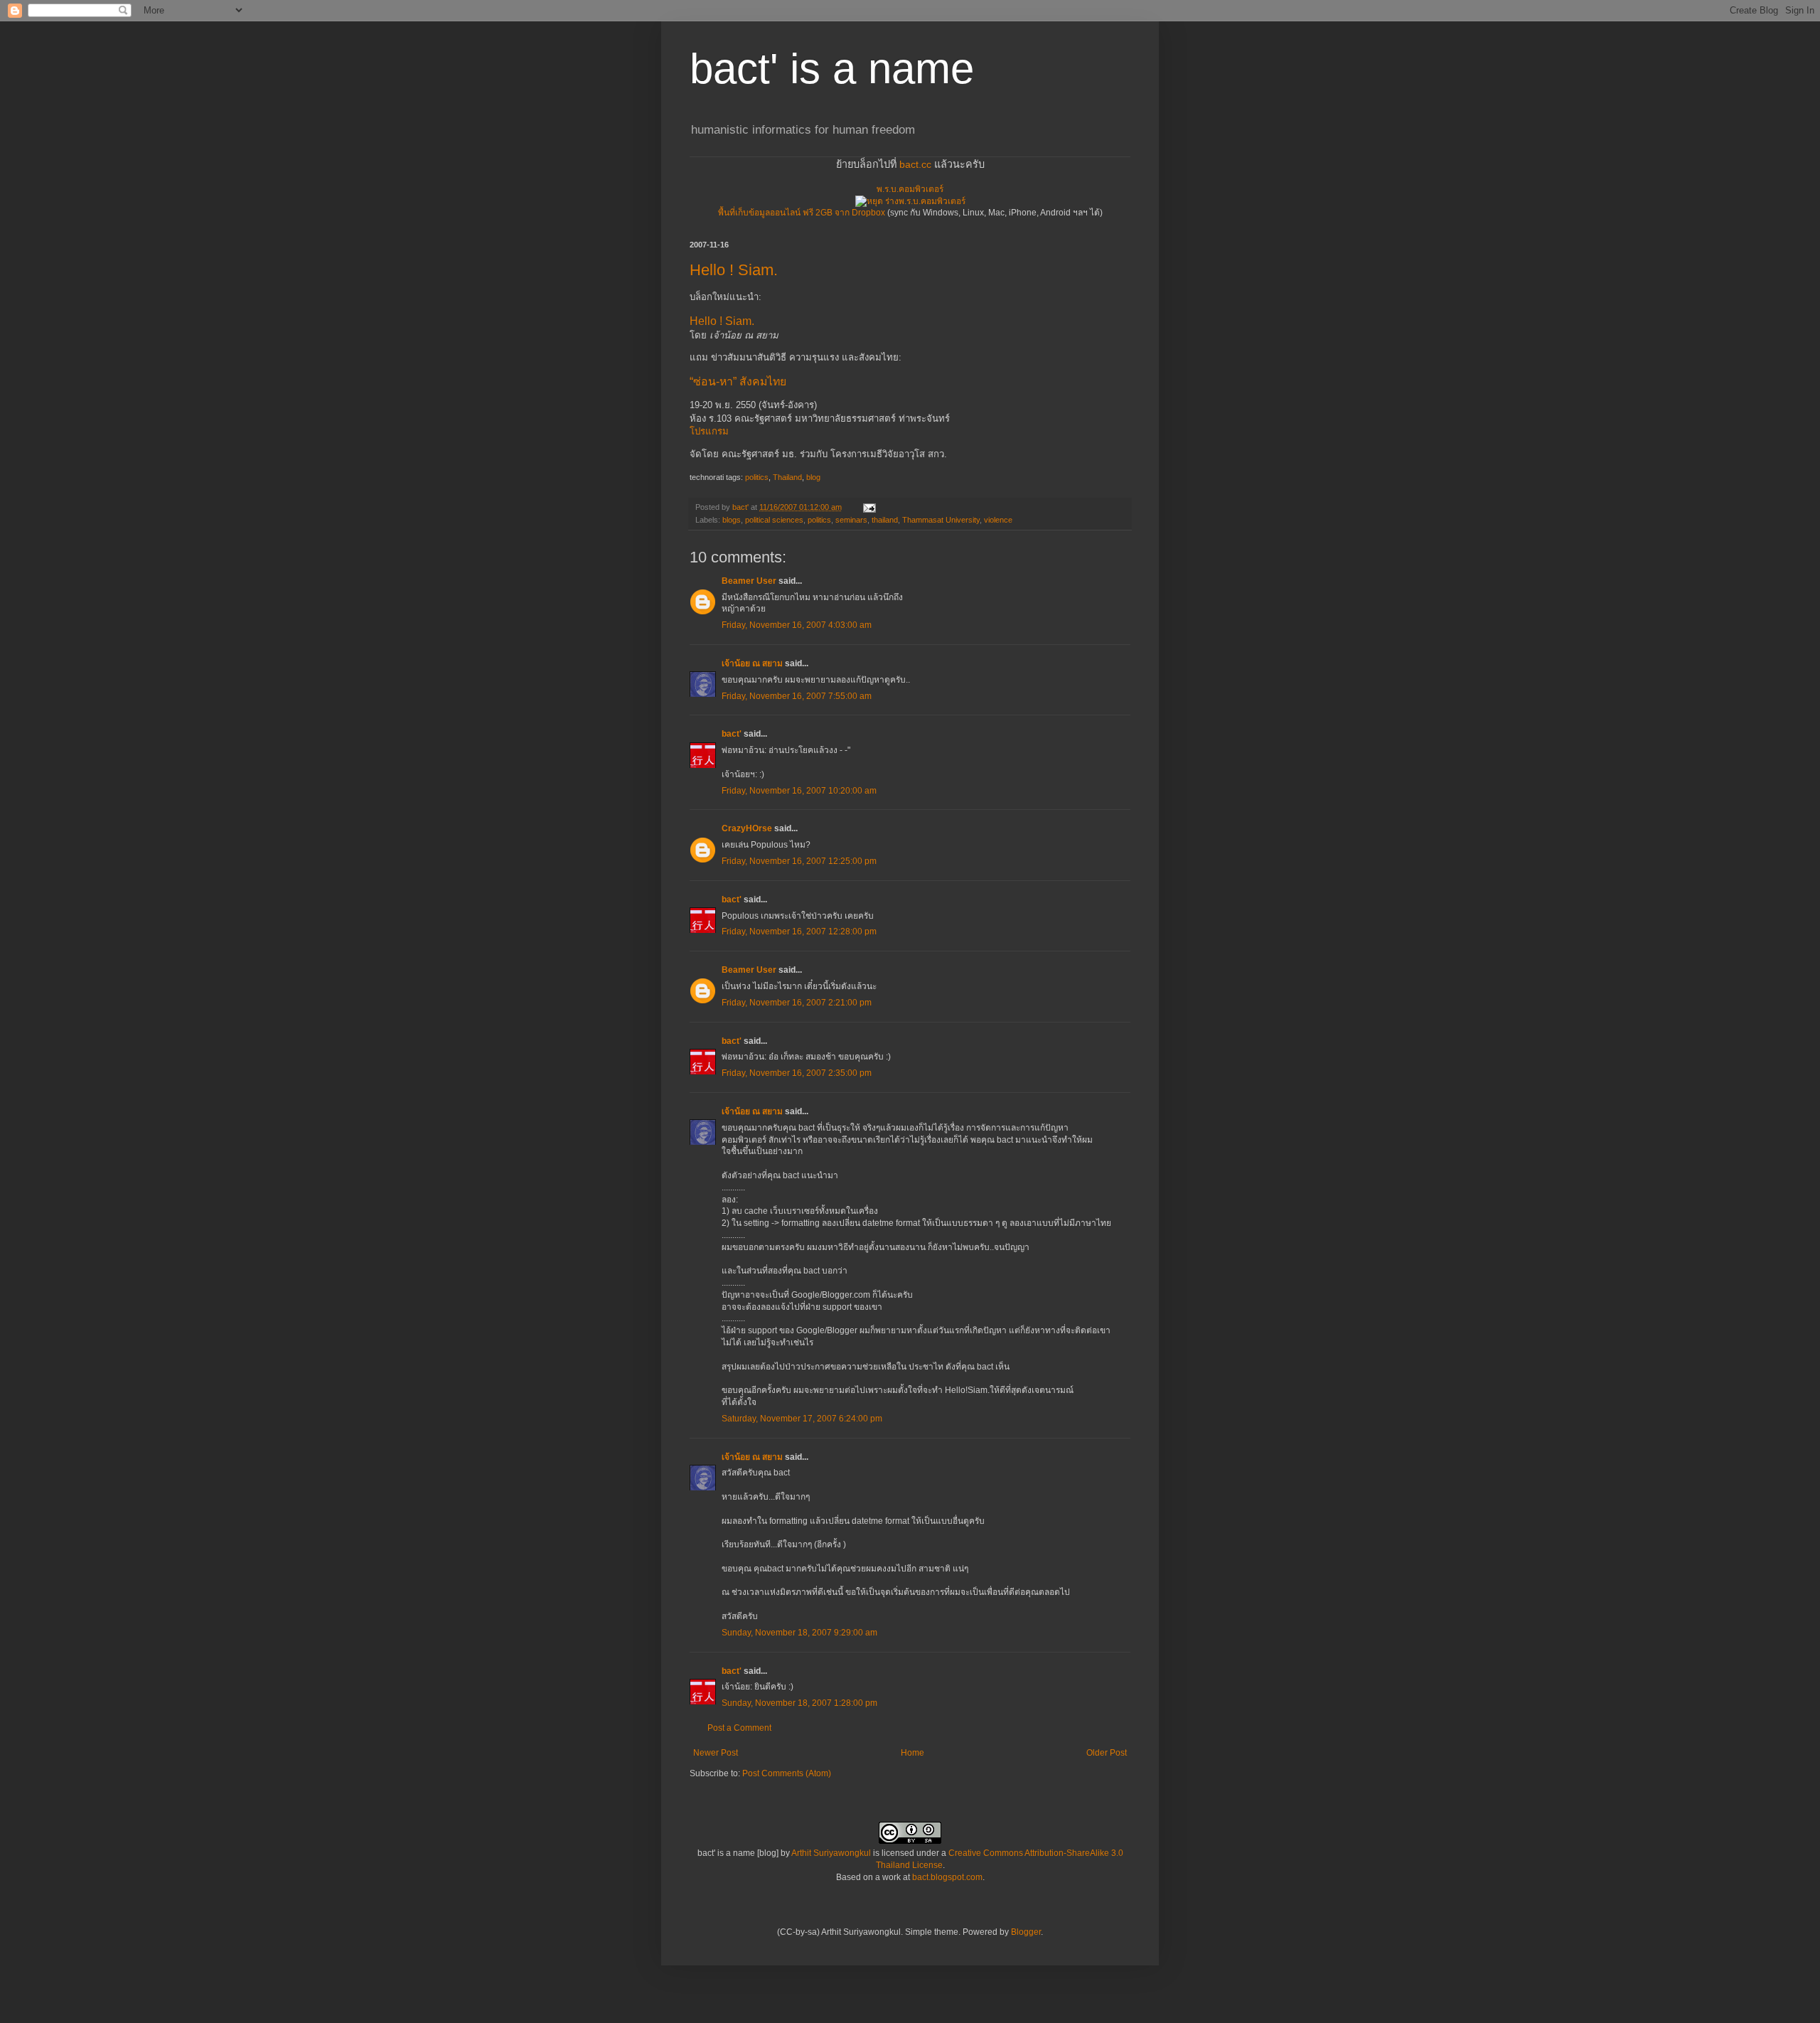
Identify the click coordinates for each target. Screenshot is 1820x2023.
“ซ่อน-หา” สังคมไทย (738, 381)
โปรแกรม (709, 431)
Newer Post (716, 1753)
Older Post (1107, 1753)
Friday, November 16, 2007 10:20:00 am (799, 791)
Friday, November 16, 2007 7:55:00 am (797, 696)
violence (998, 520)
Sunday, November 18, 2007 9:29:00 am (799, 1633)
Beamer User (749, 581)
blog (813, 477)
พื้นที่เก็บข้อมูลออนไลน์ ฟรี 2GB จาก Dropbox (802, 213)
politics (757, 477)
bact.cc (915, 164)
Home (912, 1753)
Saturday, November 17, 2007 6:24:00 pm (802, 1419)
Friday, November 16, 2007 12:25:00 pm (799, 861)
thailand (885, 520)
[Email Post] (869, 507)
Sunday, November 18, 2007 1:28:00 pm (799, 1703)
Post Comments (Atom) (787, 1773)
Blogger (1026, 1932)
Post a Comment (739, 1728)
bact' (732, 734)
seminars (851, 520)
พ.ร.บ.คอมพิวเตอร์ (910, 189)
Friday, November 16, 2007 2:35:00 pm (797, 1073)
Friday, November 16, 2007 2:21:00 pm (797, 1003)
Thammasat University (941, 520)
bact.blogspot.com (947, 1877)
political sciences (774, 520)
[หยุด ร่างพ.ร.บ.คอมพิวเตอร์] (910, 201)
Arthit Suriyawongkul (831, 1853)
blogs (732, 520)
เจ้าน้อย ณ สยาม (752, 663)
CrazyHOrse (747, 828)
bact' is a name (832, 69)
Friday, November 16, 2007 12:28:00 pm (799, 932)
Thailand (787, 477)
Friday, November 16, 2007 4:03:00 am (797, 625)
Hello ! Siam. (734, 270)
